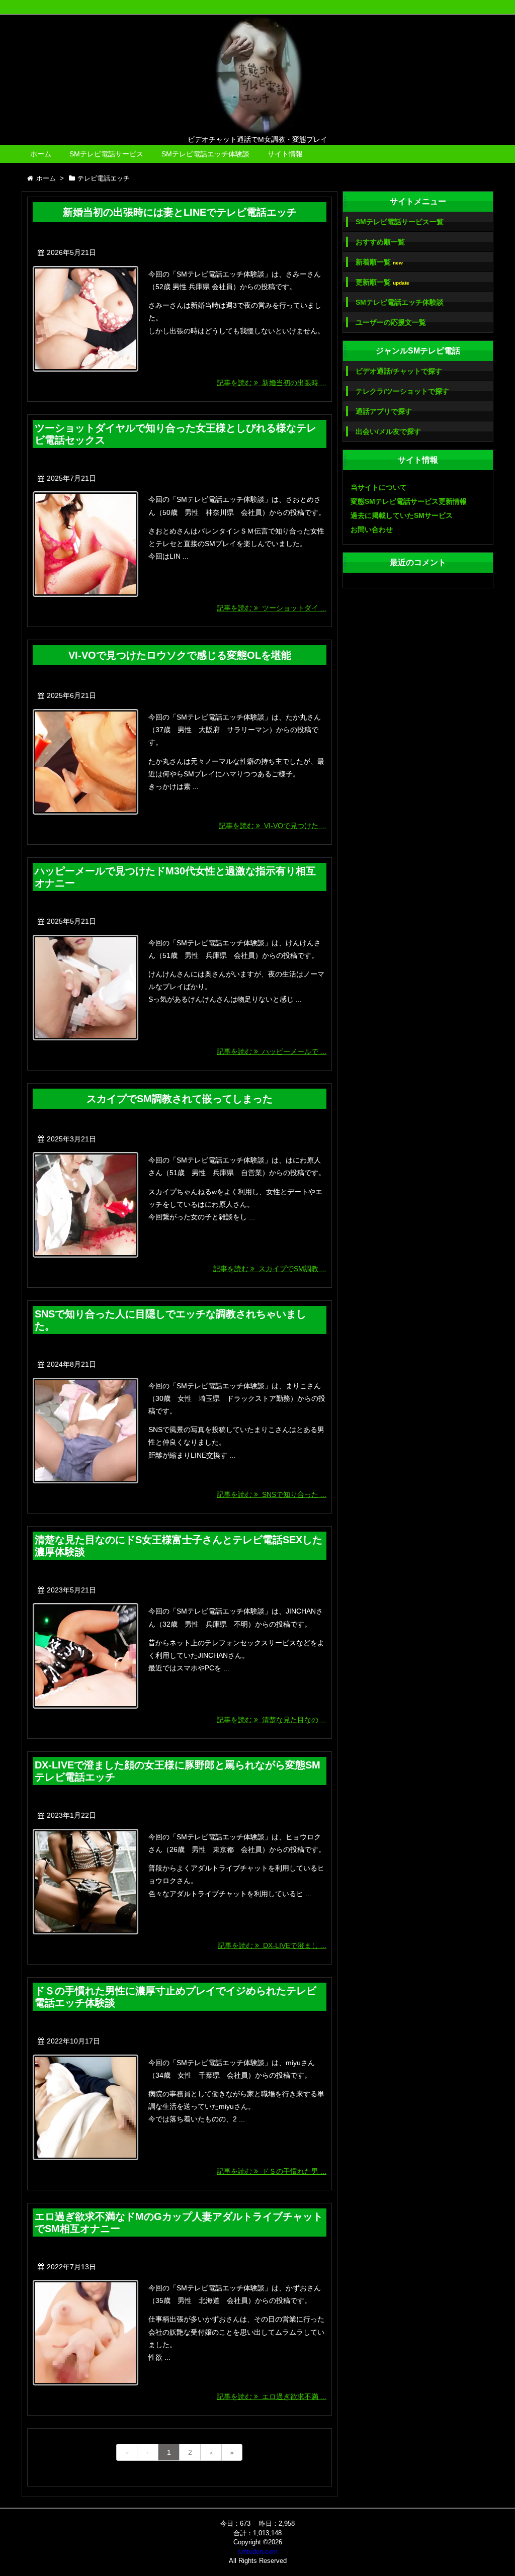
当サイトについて (379, 487)
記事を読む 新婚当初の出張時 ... (272, 383)
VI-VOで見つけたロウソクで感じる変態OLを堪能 (180, 655)
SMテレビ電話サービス (106, 154)
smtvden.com (258, 2552)
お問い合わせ (372, 529)
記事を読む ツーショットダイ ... (272, 608)
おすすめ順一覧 (380, 242)
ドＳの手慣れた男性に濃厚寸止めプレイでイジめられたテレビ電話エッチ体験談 (176, 1997)
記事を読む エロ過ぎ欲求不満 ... (272, 2396)
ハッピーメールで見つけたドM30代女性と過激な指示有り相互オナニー (175, 877)
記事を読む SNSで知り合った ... (272, 1494)
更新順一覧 (382, 282)
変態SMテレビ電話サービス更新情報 (409, 501)
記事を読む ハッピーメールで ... (272, 1051)
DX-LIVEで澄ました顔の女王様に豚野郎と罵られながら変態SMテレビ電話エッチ (178, 1771)
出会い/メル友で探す (388, 431)
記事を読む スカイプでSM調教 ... (270, 1269)
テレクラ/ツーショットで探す (402, 391)
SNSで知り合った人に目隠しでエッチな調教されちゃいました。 (170, 1320)
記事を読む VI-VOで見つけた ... (273, 826)
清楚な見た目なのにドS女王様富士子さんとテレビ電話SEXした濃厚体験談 (179, 1546)
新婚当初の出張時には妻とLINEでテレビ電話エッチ (180, 212)
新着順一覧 (379, 262)
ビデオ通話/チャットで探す (399, 371)
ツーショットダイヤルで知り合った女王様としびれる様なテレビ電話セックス (176, 434)
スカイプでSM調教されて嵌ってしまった (180, 1099)
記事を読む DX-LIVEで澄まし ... (272, 1945)
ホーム (41, 154)
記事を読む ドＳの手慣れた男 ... (272, 2171)
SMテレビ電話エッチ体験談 (205, 154)
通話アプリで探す (384, 411)
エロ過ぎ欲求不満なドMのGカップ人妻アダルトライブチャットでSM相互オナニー (179, 2223)
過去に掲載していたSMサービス (402, 515)
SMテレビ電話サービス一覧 (400, 222)
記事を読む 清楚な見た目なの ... (272, 1720)
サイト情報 (285, 154)
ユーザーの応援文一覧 (391, 322)
